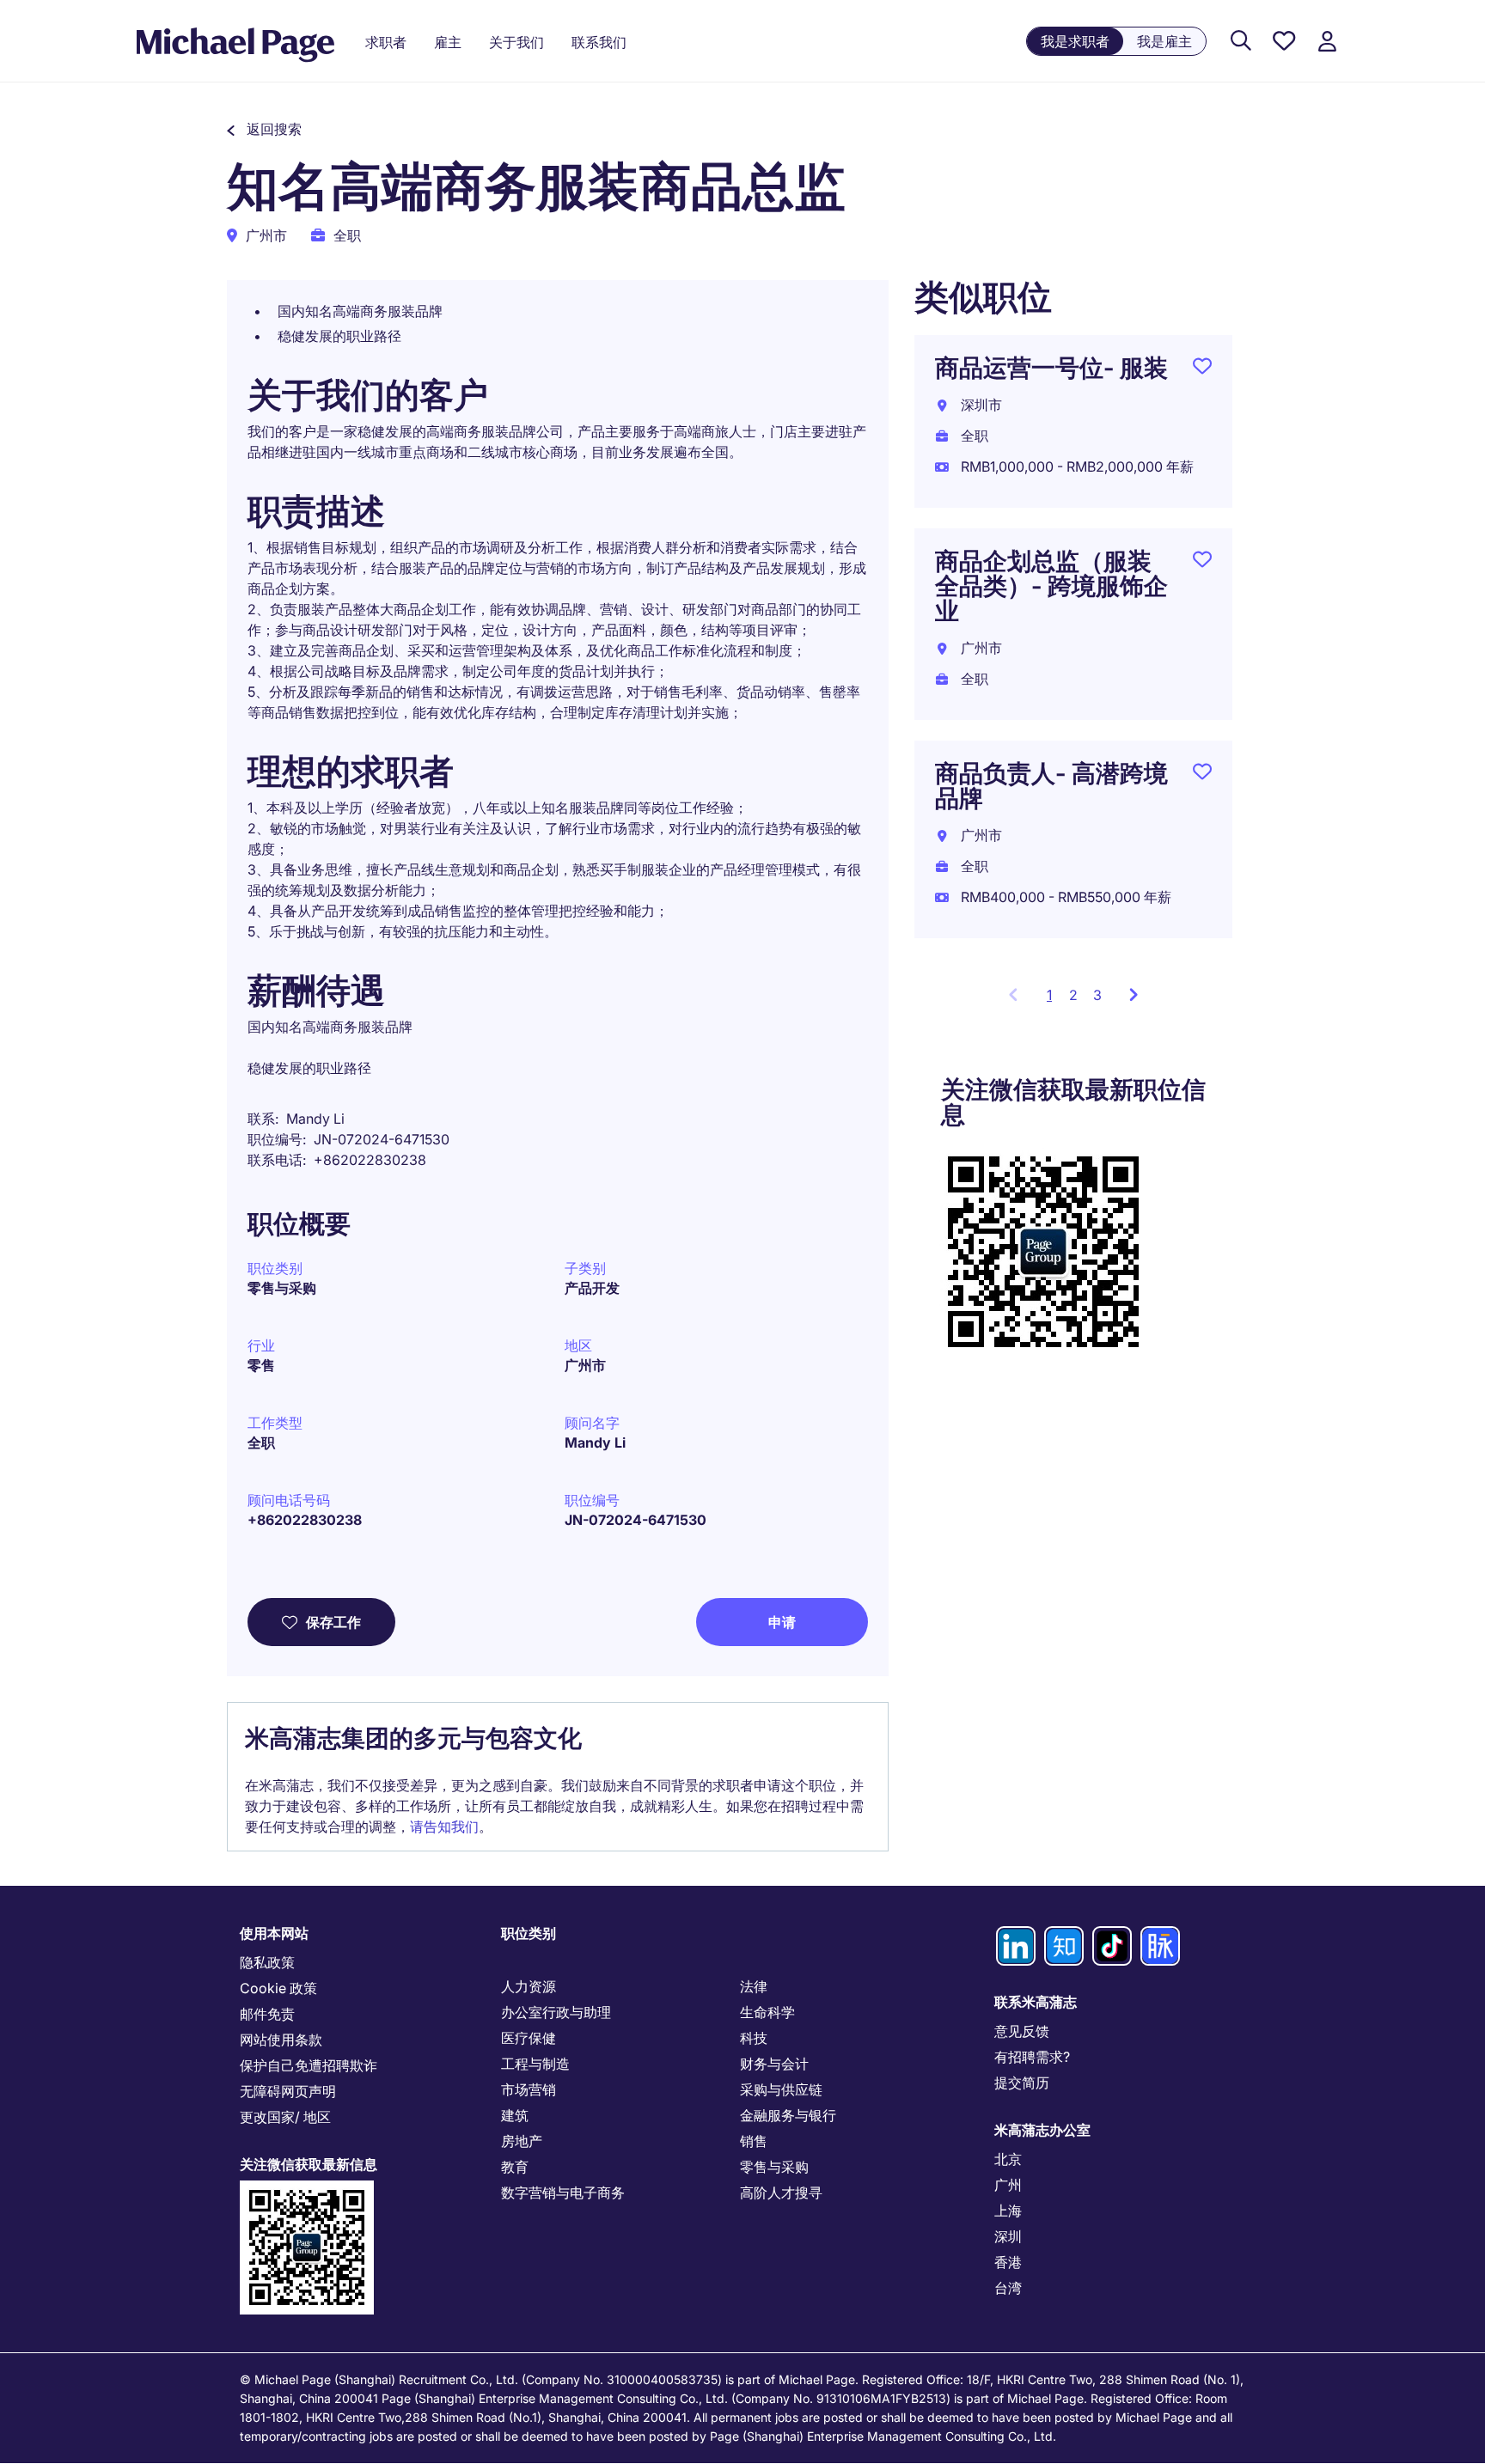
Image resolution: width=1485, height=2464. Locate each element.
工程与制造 (535, 2064)
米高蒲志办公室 (1042, 2130)
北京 (1008, 2159)
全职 (261, 1442)
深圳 (1008, 2236)
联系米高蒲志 (1036, 2002)
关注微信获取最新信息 (309, 2164)
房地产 (522, 2141)
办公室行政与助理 (556, 2012)
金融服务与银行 (788, 2115)
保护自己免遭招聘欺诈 (309, 2065)
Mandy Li (595, 1442)
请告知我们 (444, 1827)
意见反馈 (1022, 2031)
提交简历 (1022, 2083)
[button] (264, 129)
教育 (515, 2167)
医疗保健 (529, 2038)
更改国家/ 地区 (285, 2117)
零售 (261, 1365)
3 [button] (1097, 995)
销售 (754, 2141)
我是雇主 (1164, 41)
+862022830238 (305, 1520)
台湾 (1008, 2288)
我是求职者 (1075, 41)
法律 (754, 1986)
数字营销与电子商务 (563, 2193)
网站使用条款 (281, 2040)
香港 (1008, 2262)
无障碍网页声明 (288, 2091)
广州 (1008, 2185)
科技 (754, 2038)
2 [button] (1073, 995)
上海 (1008, 2211)
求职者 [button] (386, 42)
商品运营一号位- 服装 (1051, 368)
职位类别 (529, 1933)
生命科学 (767, 2012)
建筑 (515, 2115)
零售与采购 (282, 1288)
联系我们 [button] (599, 42)
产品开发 (592, 1288)
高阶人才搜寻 (781, 2193)
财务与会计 (774, 2064)
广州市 (585, 1365)
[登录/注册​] (1327, 42)
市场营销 (529, 2089)
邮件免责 (267, 2014)
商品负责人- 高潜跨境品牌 (1051, 786)
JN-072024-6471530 (636, 1520)
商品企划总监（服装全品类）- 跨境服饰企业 (1051, 586)
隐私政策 (267, 1962)
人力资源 (529, 1986)
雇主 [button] (448, 42)
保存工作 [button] (333, 1622)
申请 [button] (782, 1622)
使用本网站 (274, 1933)
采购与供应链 (781, 2089)
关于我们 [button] (516, 42)
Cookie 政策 (278, 1988)
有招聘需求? (1032, 2057)
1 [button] (1054, 1000)
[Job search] (1241, 42)
